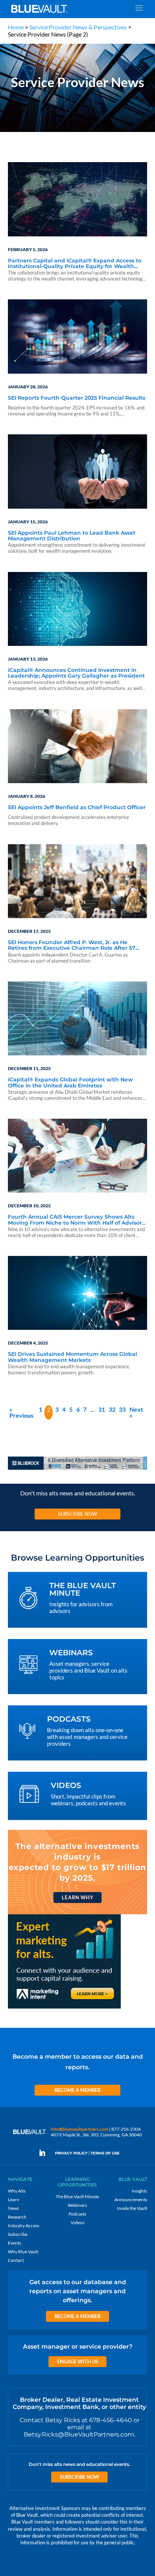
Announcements (131, 2200)
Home (16, 27)
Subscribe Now (77, 1514)
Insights (139, 2191)
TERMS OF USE (105, 2153)
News (13, 2208)
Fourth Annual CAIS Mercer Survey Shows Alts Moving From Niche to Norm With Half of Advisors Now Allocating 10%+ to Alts (76, 1220)
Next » (136, 1412)
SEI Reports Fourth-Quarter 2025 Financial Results (77, 398)
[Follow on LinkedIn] (45, 2153)
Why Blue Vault (23, 2252)
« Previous (21, 1412)
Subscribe (18, 2234)
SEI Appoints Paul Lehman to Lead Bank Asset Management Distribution (72, 536)
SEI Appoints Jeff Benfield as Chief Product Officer (77, 808)
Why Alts (17, 2191)
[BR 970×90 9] (78, 1469)
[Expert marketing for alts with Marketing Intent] (64, 2008)
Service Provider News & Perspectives (78, 27)
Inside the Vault (132, 2208)
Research (17, 2217)
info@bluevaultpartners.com (80, 2129)
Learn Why (77, 1897)
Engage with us (78, 2361)
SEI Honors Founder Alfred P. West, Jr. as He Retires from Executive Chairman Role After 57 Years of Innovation (72, 946)
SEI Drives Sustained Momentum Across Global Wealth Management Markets (72, 1357)
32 (112, 1409)
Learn (14, 2200)
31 (102, 1409)
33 (122, 1409)
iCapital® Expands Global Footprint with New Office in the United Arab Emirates (70, 1083)
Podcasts (77, 2214)
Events (14, 2243)
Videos (77, 2223)
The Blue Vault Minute (77, 2196)
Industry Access (24, 2226)
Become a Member (78, 2090)
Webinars (77, 2205)
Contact (16, 2260)
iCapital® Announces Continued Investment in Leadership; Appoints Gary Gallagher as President (76, 673)
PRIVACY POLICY (71, 2153)
